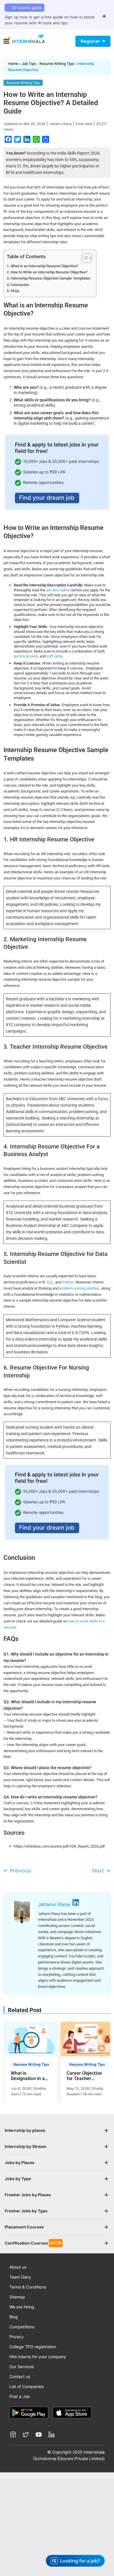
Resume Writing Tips (57, 64)
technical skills (26, 656)
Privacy (17, 2337)
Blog (14, 2317)
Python (68, 1282)
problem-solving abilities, (80, 1288)
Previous (17, 1871)
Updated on (24, 124)
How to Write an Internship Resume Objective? (49, 272)
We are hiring (22, 2307)
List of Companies (26, 2386)
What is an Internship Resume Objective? (44, 266)
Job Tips (29, 64)
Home (13, 64)
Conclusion (20, 285)
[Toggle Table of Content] (84, 258)
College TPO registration (33, 2347)
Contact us (20, 2376)
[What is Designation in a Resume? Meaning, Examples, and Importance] (31, 2041)
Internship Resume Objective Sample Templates (50, 278)
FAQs (15, 291)
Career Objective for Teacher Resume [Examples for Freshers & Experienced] (87, 2076)
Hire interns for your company (38, 2357)
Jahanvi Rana (60, 124)
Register (90, 41)
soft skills (55, 656)
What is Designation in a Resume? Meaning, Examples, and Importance (31, 2076)
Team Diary (20, 2277)
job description (59, 590)
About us (18, 2267)
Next (101, 1871)
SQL (50, 1282)
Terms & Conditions (28, 2287)
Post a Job (20, 2396)
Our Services (22, 2367)
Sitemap (17, 2297)
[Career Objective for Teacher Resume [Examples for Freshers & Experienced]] (87, 2041)
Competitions (22, 2327)
